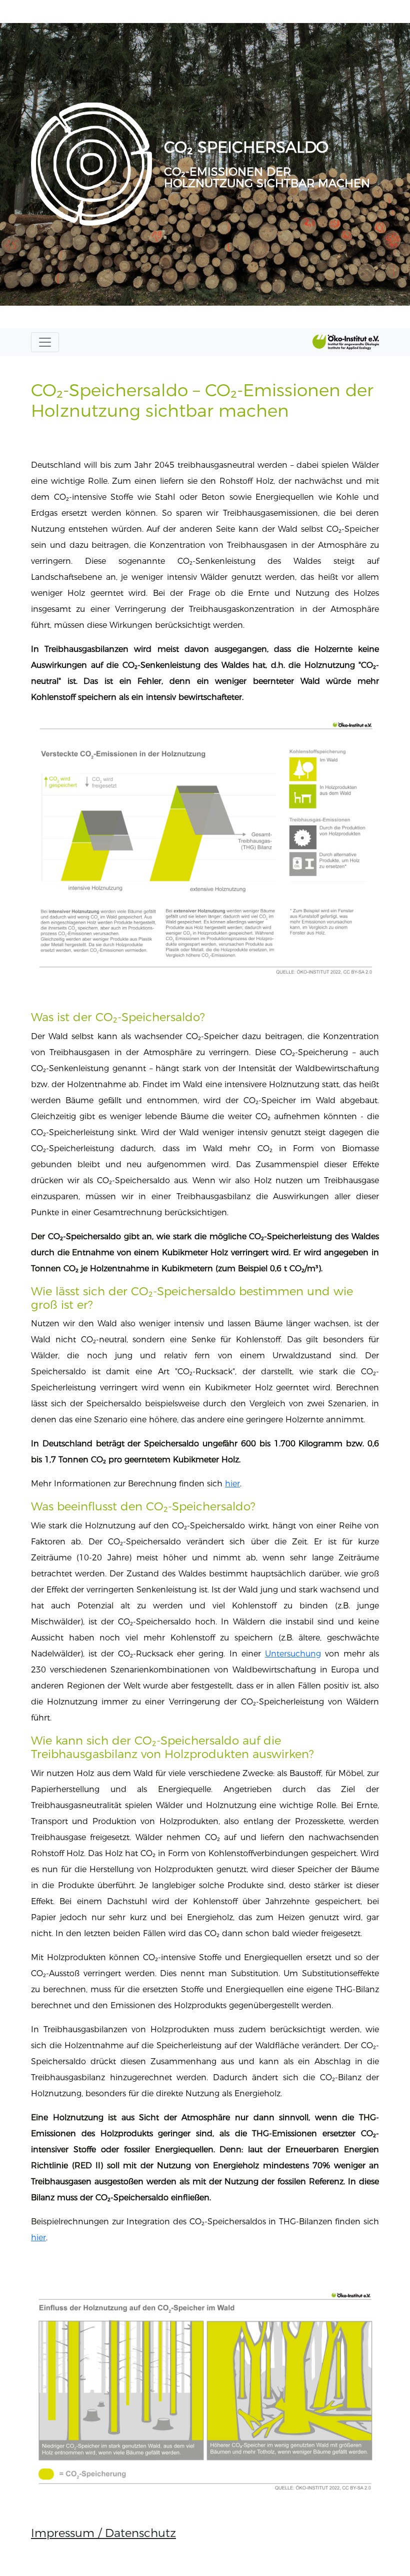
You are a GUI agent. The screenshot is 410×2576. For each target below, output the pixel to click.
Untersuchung (293, 1654)
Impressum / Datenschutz (103, 2533)
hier (232, 1484)
